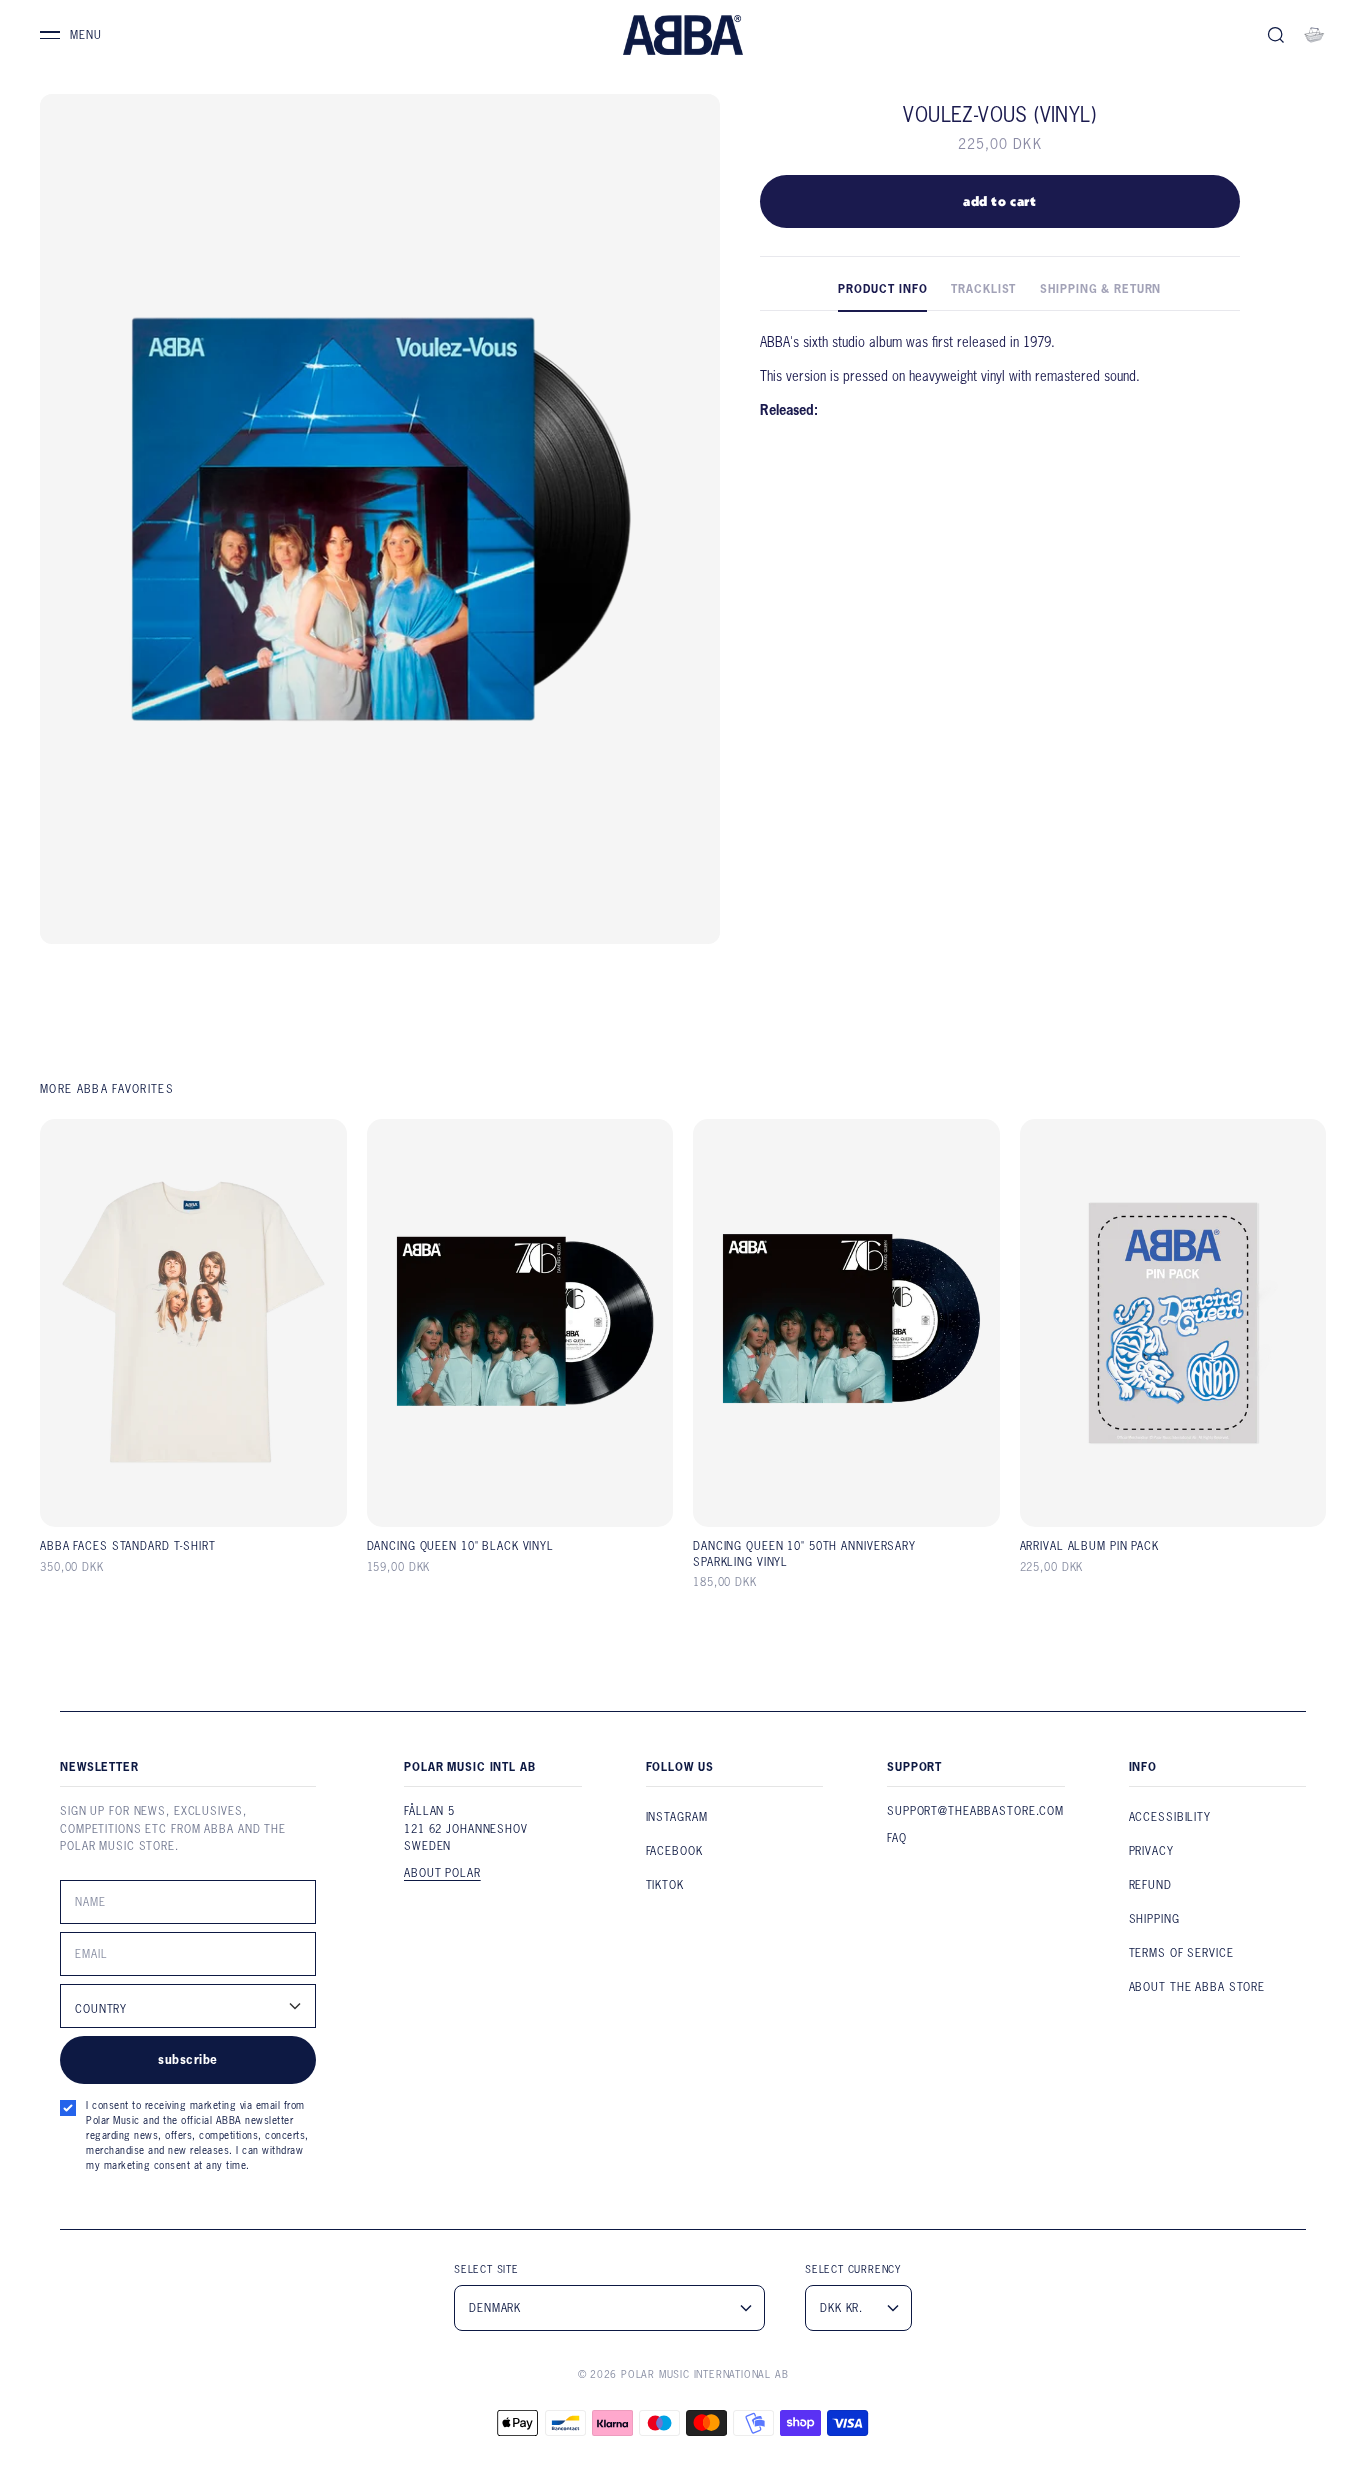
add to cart (999, 201)
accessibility (1170, 1817)
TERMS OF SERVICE (1181, 1953)
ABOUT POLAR (442, 1873)
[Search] (1276, 35)
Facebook (674, 1851)
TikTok (665, 1885)
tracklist (983, 289)
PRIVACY (1151, 1851)
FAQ (897, 1838)
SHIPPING (1154, 1919)
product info (883, 289)
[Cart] (1314, 35)
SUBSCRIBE (187, 2059)
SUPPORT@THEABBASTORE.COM (975, 1811)
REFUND (1150, 1885)
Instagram (677, 1817)
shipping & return (1100, 289)
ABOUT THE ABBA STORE (1197, 1987)
